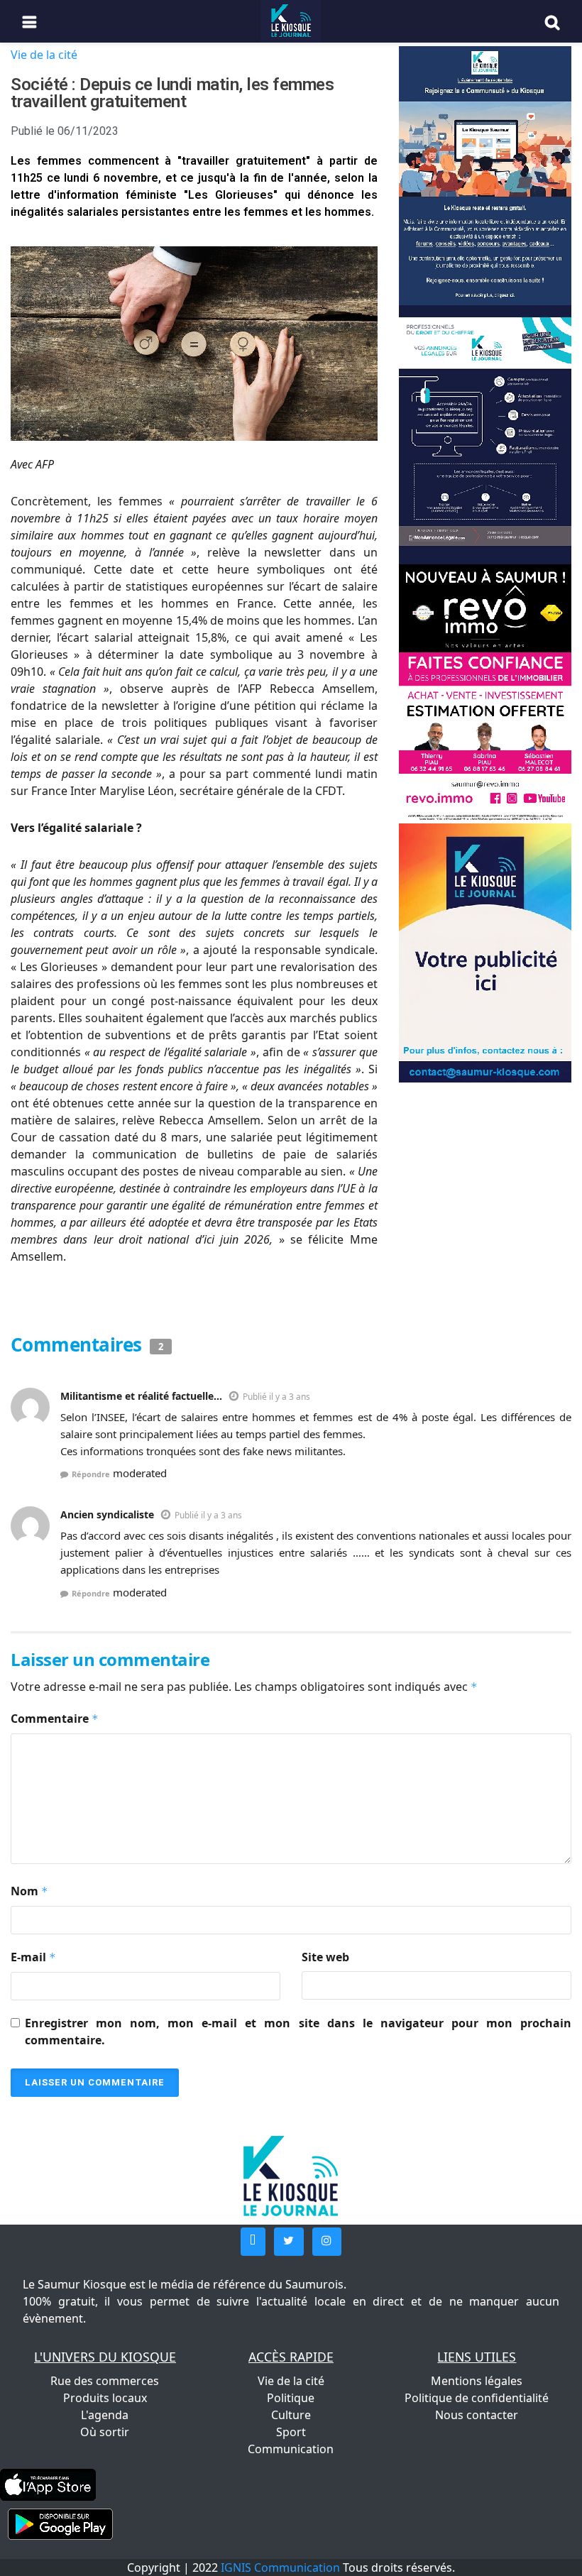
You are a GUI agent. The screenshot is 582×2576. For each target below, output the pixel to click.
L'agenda (105, 2415)
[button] (253, 2242)
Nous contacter (477, 2415)
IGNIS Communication (280, 2567)
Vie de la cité (44, 55)
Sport (291, 2432)
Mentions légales (477, 2381)
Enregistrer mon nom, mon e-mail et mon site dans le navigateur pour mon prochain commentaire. (298, 2032)
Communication (291, 2449)
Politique (291, 2398)
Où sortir (105, 2432)
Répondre (91, 1474)
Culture (291, 2415)
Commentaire (55, 1719)
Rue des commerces (105, 2381)
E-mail (33, 1957)
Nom (29, 1891)
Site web (325, 1957)
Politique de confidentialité (477, 2398)
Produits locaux (105, 2398)
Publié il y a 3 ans (276, 1397)
